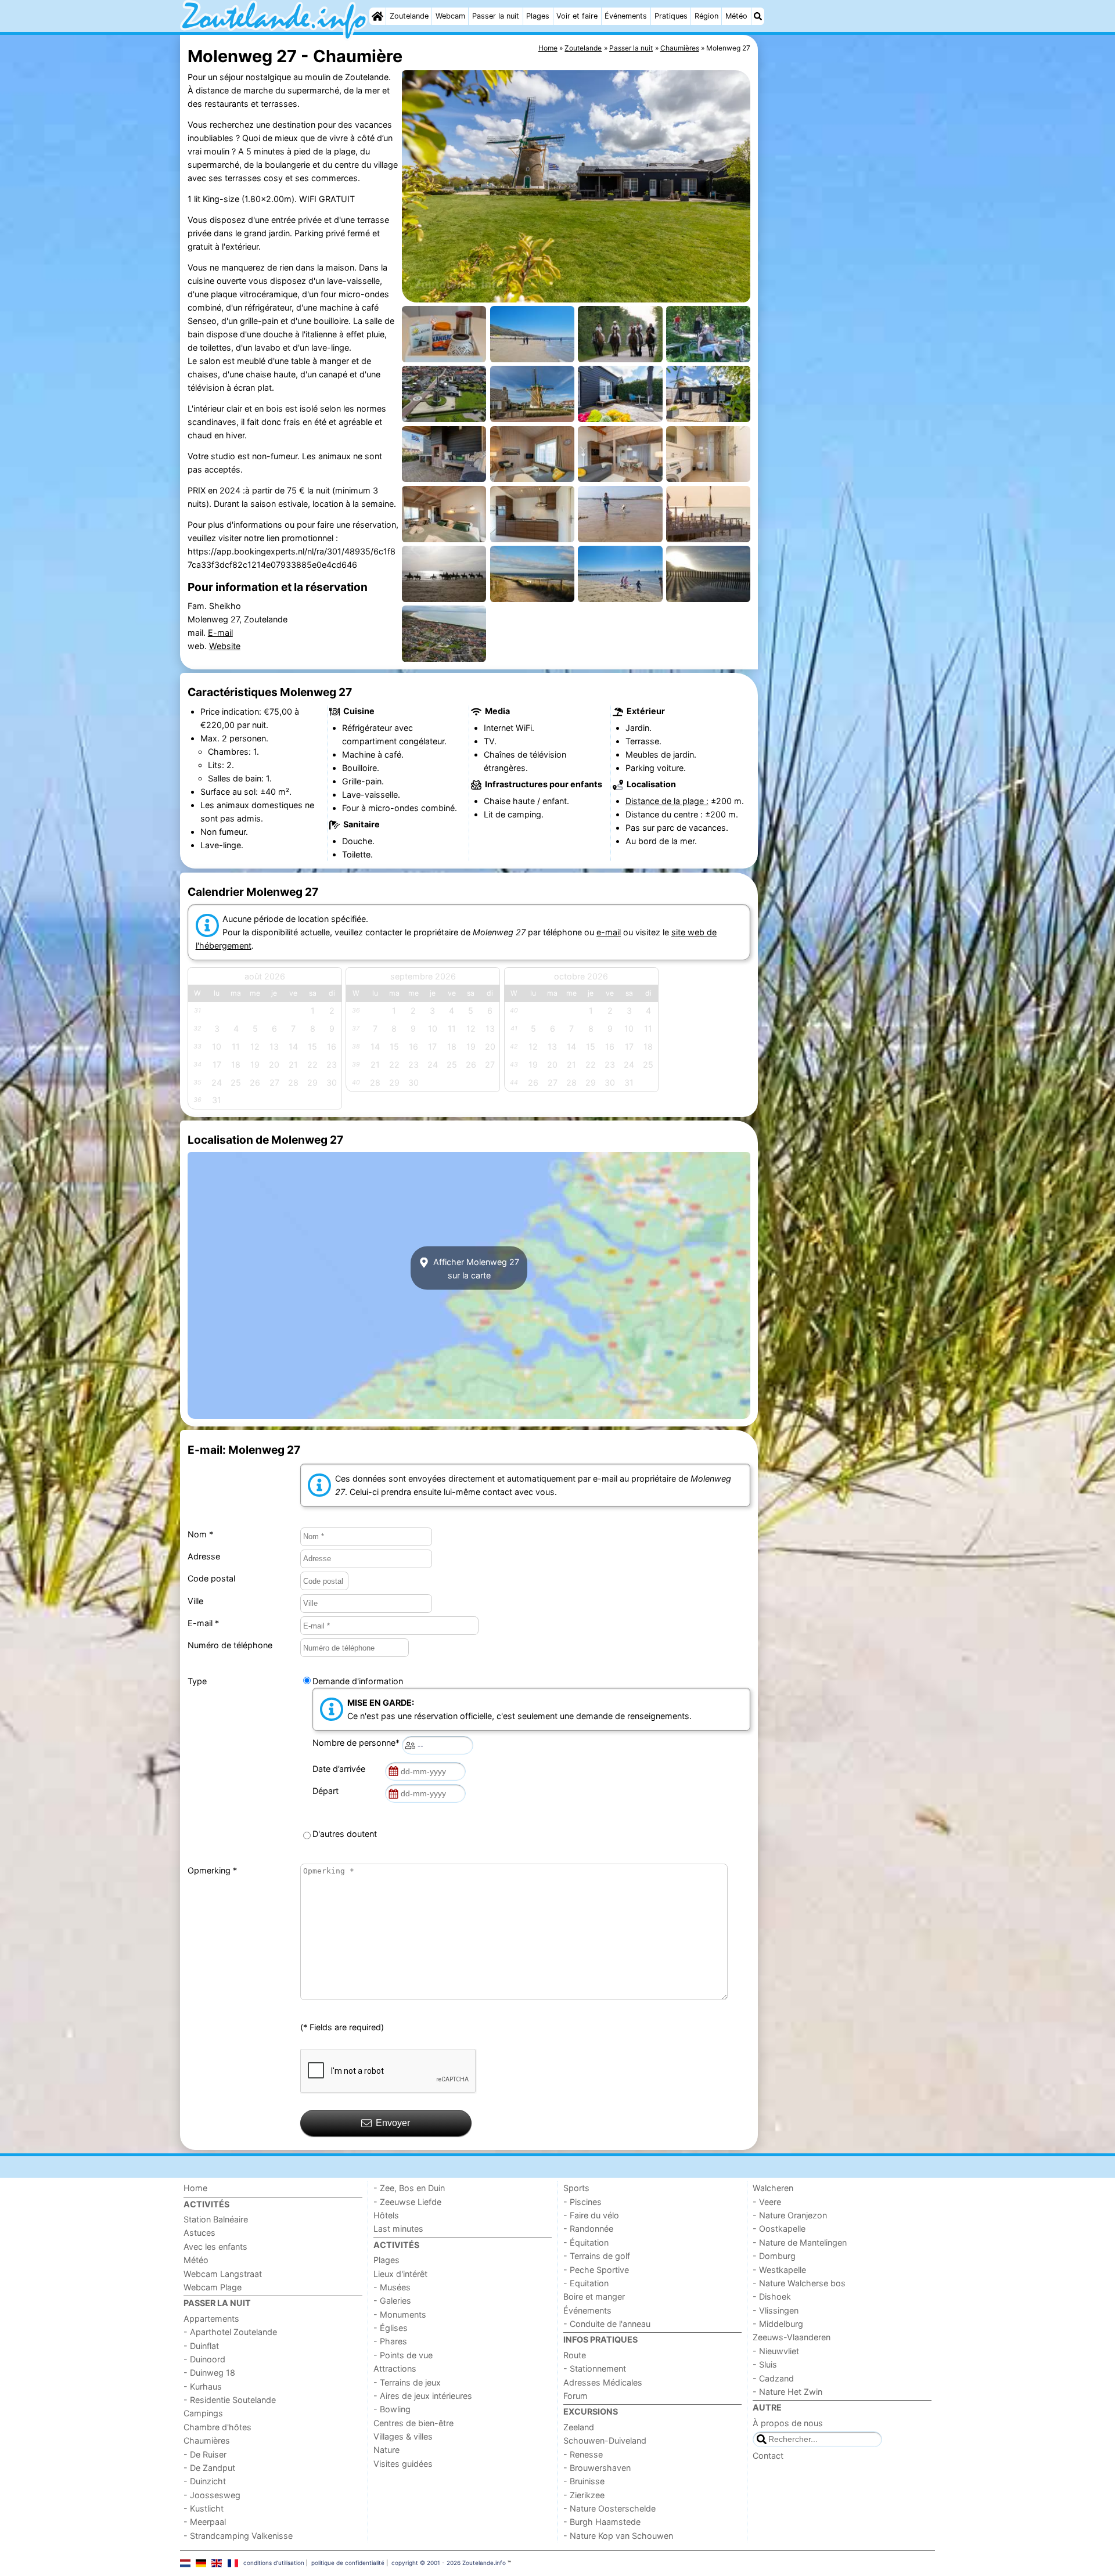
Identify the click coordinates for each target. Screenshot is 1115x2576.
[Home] (377, 16)
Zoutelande (409, 16)
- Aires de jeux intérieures (423, 2396)
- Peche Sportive (596, 2270)
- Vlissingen (776, 2310)
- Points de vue (403, 2355)
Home (195, 2188)
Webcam (450, 16)
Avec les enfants (215, 2247)
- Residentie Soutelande (230, 2400)
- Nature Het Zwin (787, 2392)
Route (575, 2355)
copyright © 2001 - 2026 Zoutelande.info (449, 2563)
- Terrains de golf (597, 2256)
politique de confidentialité (348, 2563)
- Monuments (400, 2314)
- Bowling (392, 2409)
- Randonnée (588, 2229)
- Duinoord (204, 2359)
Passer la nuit (496, 16)
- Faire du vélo (591, 2215)
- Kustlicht (204, 2508)
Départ (328, 1791)
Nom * (200, 1534)
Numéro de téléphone (230, 1645)
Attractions (395, 2368)
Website (225, 646)
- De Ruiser (205, 2454)
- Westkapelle (779, 2270)
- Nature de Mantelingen (800, 2242)
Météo (736, 16)
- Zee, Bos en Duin (409, 2188)
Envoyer (393, 2123)
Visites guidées (403, 2464)
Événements (626, 16)
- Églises (391, 2328)
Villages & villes (403, 2436)
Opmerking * (212, 1870)
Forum (576, 2396)
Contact (768, 2456)
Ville (195, 1601)
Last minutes (398, 2229)
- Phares (390, 2341)
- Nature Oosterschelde (609, 2508)
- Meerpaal (205, 2522)
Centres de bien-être (413, 2423)
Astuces (199, 2233)
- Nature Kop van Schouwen (618, 2536)
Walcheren (773, 2188)
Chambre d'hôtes (217, 2427)
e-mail (609, 932)
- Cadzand (773, 2378)
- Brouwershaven (597, 2468)
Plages (538, 16)
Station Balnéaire (216, 2219)
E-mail (220, 633)
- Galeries (392, 2301)
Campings (203, 2413)
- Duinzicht (205, 2481)
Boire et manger (594, 2296)
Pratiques (671, 16)
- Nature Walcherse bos (799, 2283)
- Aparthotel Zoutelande (230, 2332)
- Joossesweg (212, 2495)
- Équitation (586, 2242)
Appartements (211, 2319)
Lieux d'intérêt (400, 2274)
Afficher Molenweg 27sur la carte (475, 1268)
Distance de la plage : (667, 801)
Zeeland (579, 2427)
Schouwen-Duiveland (605, 2440)
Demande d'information (358, 1681)
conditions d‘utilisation (274, 2563)
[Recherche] (758, 16)
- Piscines (582, 2202)
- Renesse (583, 2454)
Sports (576, 2188)
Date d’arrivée (341, 1769)
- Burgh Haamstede (602, 2522)
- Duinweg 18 (209, 2373)
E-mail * (203, 1623)
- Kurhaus (203, 2386)
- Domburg (774, 2256)
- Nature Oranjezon (790, 2215)
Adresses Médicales (603, 2382)
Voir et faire (577, 16)
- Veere (767, 2202)
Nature (386, 2450)
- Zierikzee (584, 2495)
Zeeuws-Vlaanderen (792, 2337)
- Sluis (765, 2364)
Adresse (204, 1556)
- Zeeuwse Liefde (407, 2202)
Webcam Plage (213, 2287)
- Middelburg (778, 2324)
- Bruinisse (584, 2481)
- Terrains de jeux (407, 2382)
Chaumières (207, 2440)
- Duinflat (201, 2346)
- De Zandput (209, 2468)
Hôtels (386, 2215)
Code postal (211, 1578)
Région (706, 16)
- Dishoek (772, 2296)
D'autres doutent (345, 1834)
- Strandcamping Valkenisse (238, 2536)
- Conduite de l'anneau (607, 2324)
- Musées (392, 2287)
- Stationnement (595, 2368)
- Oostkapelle (779, 2229)
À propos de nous (788, 2423)
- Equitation (586, 2283)
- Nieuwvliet (776, 2351)
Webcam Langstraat (223, 2274)
